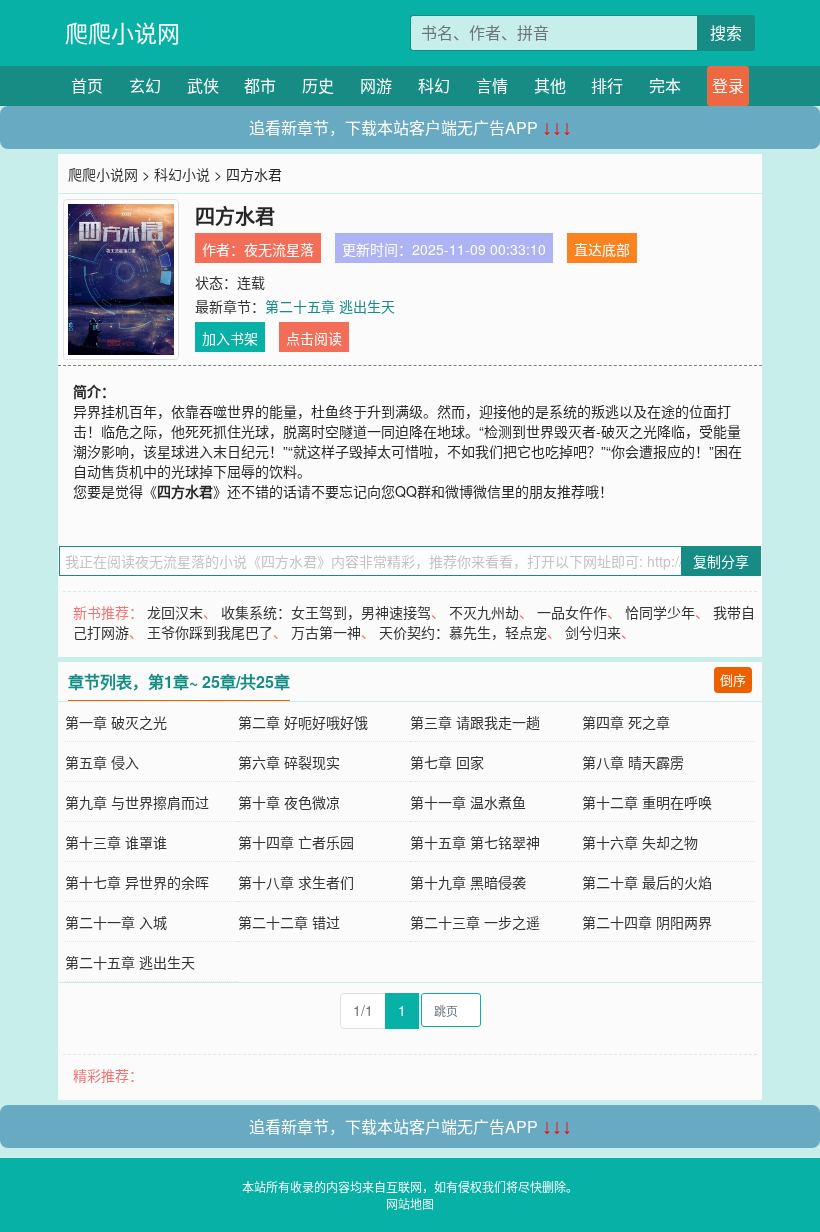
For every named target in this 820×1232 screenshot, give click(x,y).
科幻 (434, 85)
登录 (728, 85)
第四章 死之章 (626, 722)
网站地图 (410, 1203)
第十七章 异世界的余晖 (137, 882)
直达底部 (602, 249)
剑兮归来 (593, 632)
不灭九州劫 (484, 612)
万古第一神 (326, 632)
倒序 (733, 679)
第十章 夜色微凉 (289, 802)
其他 (550, 85)
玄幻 (145, 85)
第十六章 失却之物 (640, 842)
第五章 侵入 (102, 762)
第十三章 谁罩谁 (116, 842)
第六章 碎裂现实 (289, 762)
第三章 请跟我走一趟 (475, 722)
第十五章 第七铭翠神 (475, 842)
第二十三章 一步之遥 (475, 922)
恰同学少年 (660, 612)
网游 (376, 85)
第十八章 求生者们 (296, 882)
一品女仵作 (572, 612)
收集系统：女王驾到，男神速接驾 (326, 612)
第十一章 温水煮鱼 (468, 802)
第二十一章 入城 (116, 922)
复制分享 (721, 561)
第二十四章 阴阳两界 (647, 922)
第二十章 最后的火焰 (647, 882)
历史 (318, 85)
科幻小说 (182, 174)
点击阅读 (314, 338)
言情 (492, 85)
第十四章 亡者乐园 (296, 842)
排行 (607, 85)
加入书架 (230, 338)
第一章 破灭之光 (116, 722)
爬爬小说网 (122, 32)
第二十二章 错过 (289, 922)
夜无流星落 (279, 249)
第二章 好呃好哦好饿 (303, 722)
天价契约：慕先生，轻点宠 (463, 632)
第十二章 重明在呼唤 (647, 802)
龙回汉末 (175, 612)
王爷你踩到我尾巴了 (210, 632)
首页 (87, 85)
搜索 (726, 32)
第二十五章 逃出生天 (330, 306)
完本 (665, 85)
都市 (260, 85)
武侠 (203, 85)
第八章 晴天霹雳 (633, 762)
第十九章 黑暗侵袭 (468, 882)
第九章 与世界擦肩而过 (137, 802)
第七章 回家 (447, 762)
